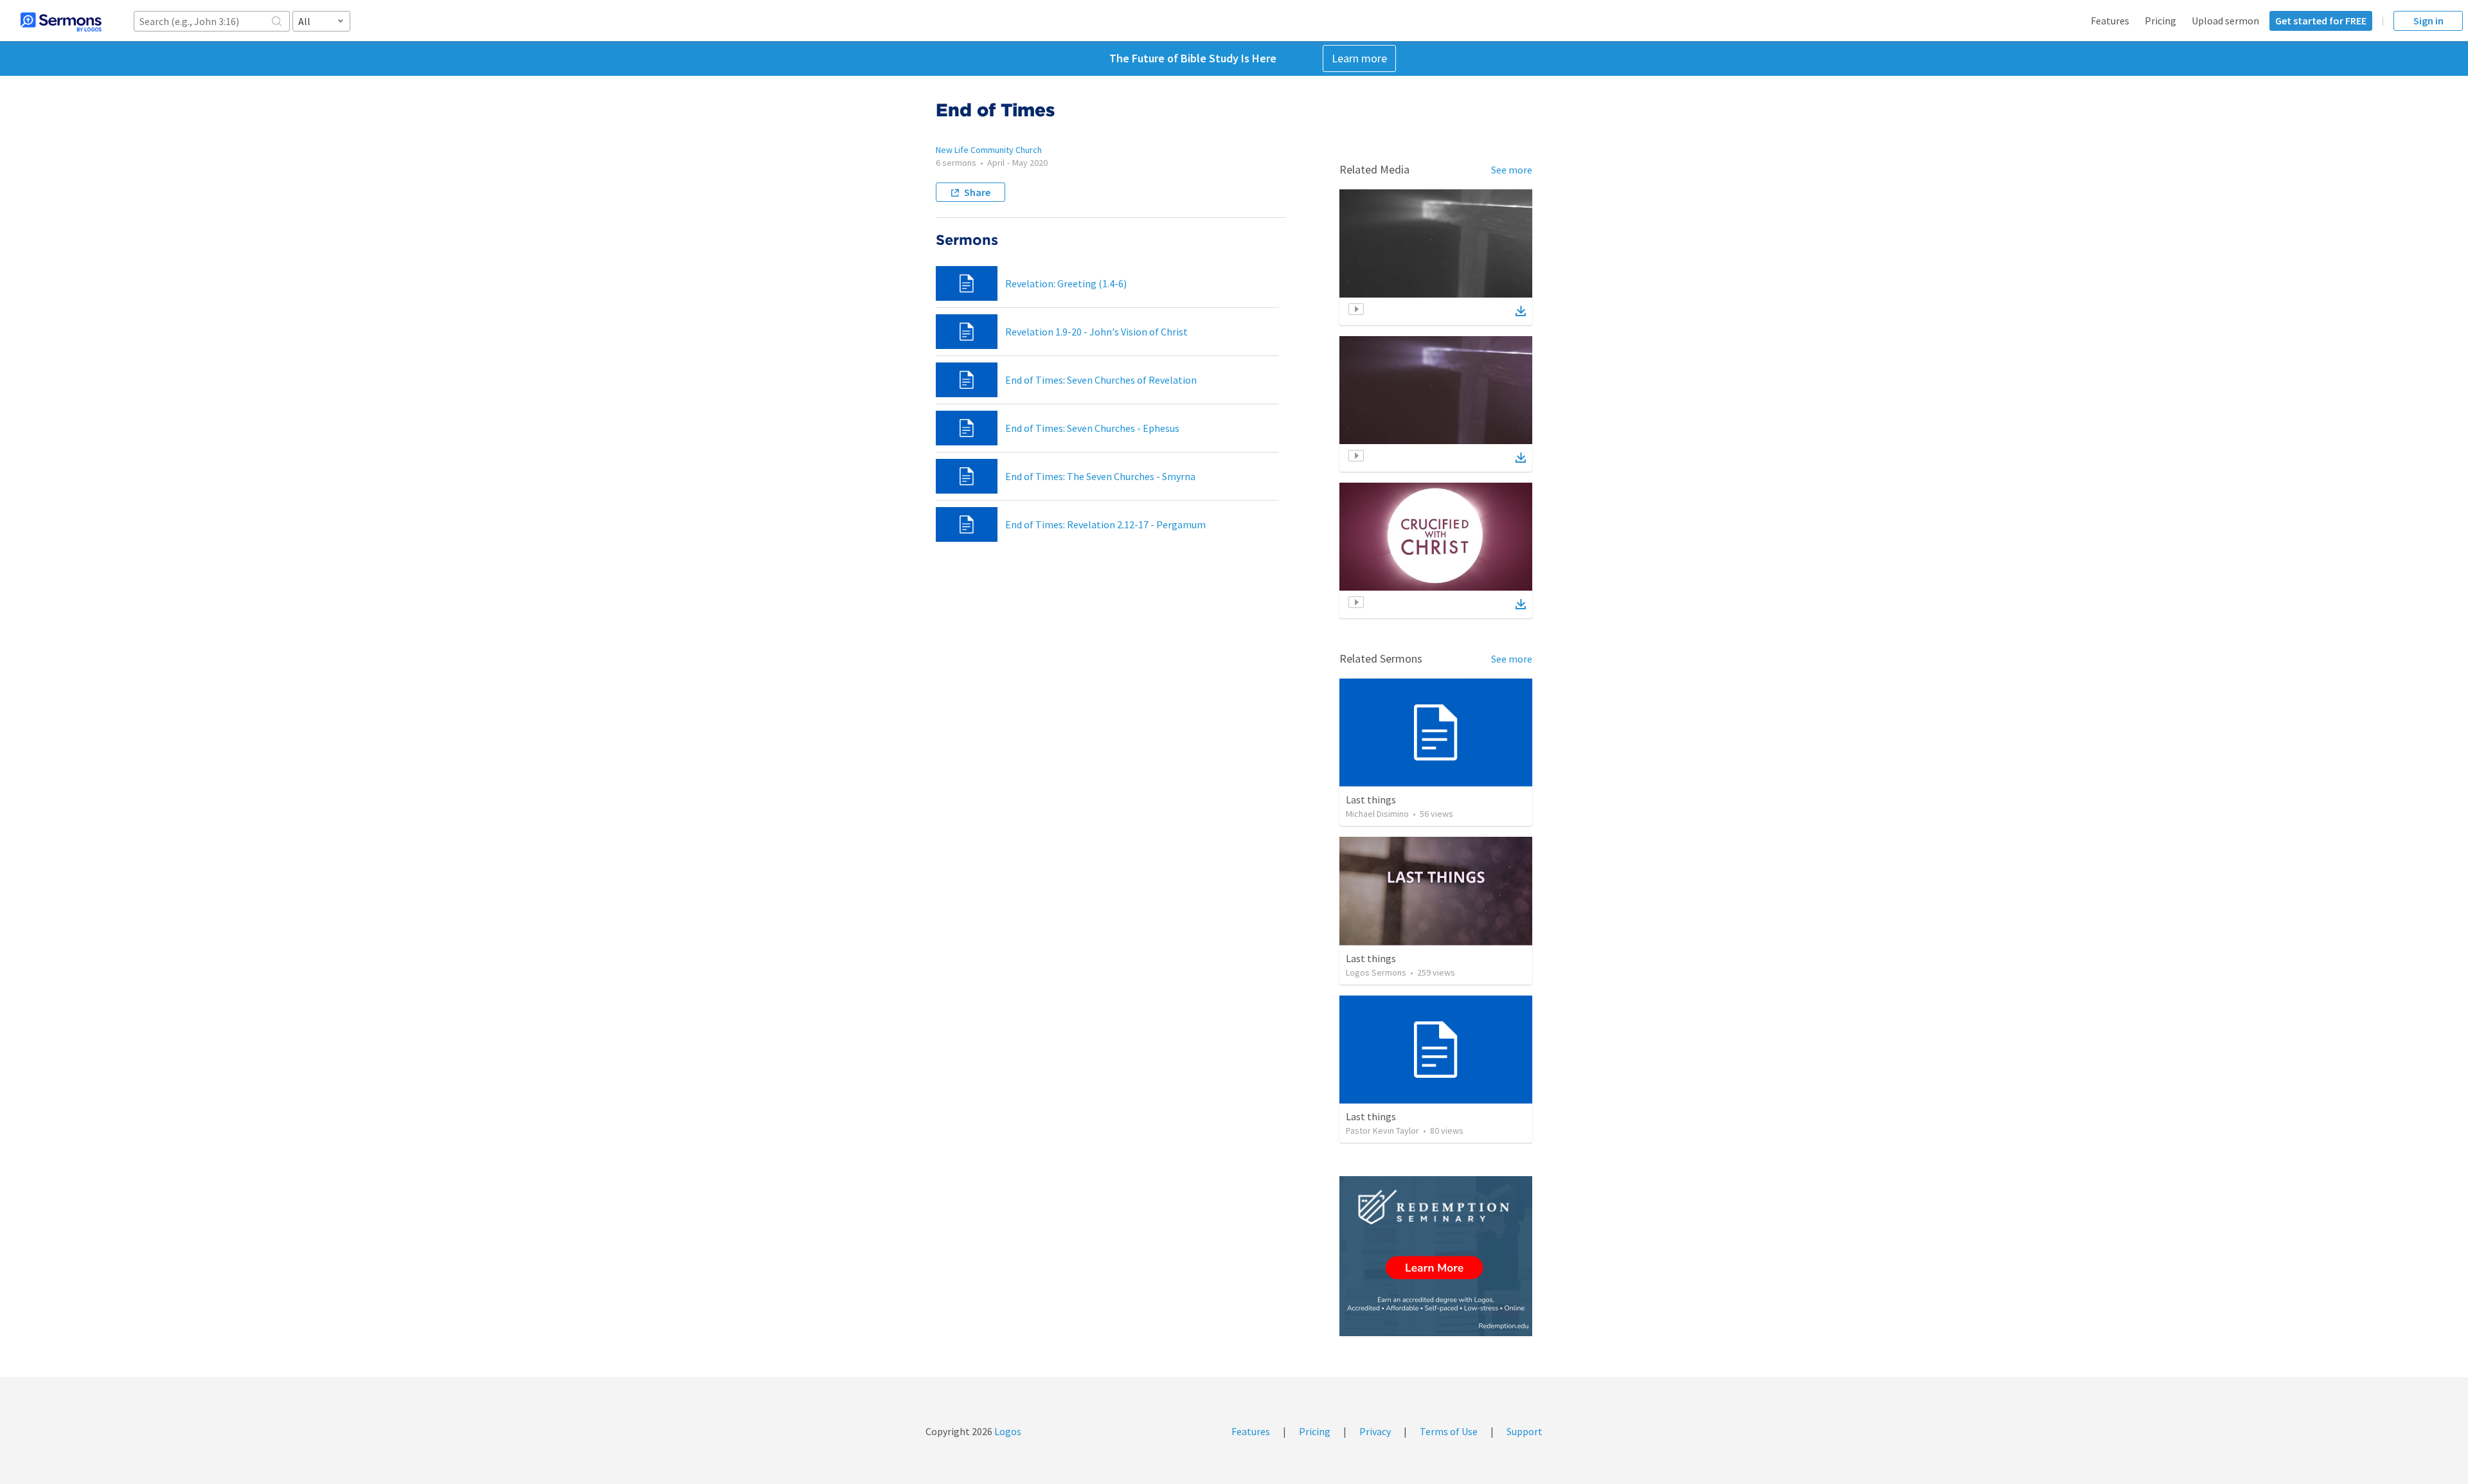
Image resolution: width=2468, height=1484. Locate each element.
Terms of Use (1449, 1431)
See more (1512, 170)
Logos (1007, 1431)
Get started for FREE (2321, 21)
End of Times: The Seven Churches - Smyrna (1100, 476)
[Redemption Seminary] (1436, 1256)
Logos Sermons (1376, 972)
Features (2110, 21)
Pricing (2160, 21)
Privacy (1375, 1431)
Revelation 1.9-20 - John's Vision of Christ (1096, 332)
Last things (1371, 800)
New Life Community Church (989, 150)
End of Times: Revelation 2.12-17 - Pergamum (1105, 524)
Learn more (1359, 58)
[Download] (1521, 311)
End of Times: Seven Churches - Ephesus (1092, 428)
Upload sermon (2225, 21)
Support (1525, 1431)
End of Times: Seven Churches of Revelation (1101, 380)
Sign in (2428, 21)
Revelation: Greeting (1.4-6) (1066, 283)
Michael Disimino (1377, 814)
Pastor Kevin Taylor (1382, 1131)
